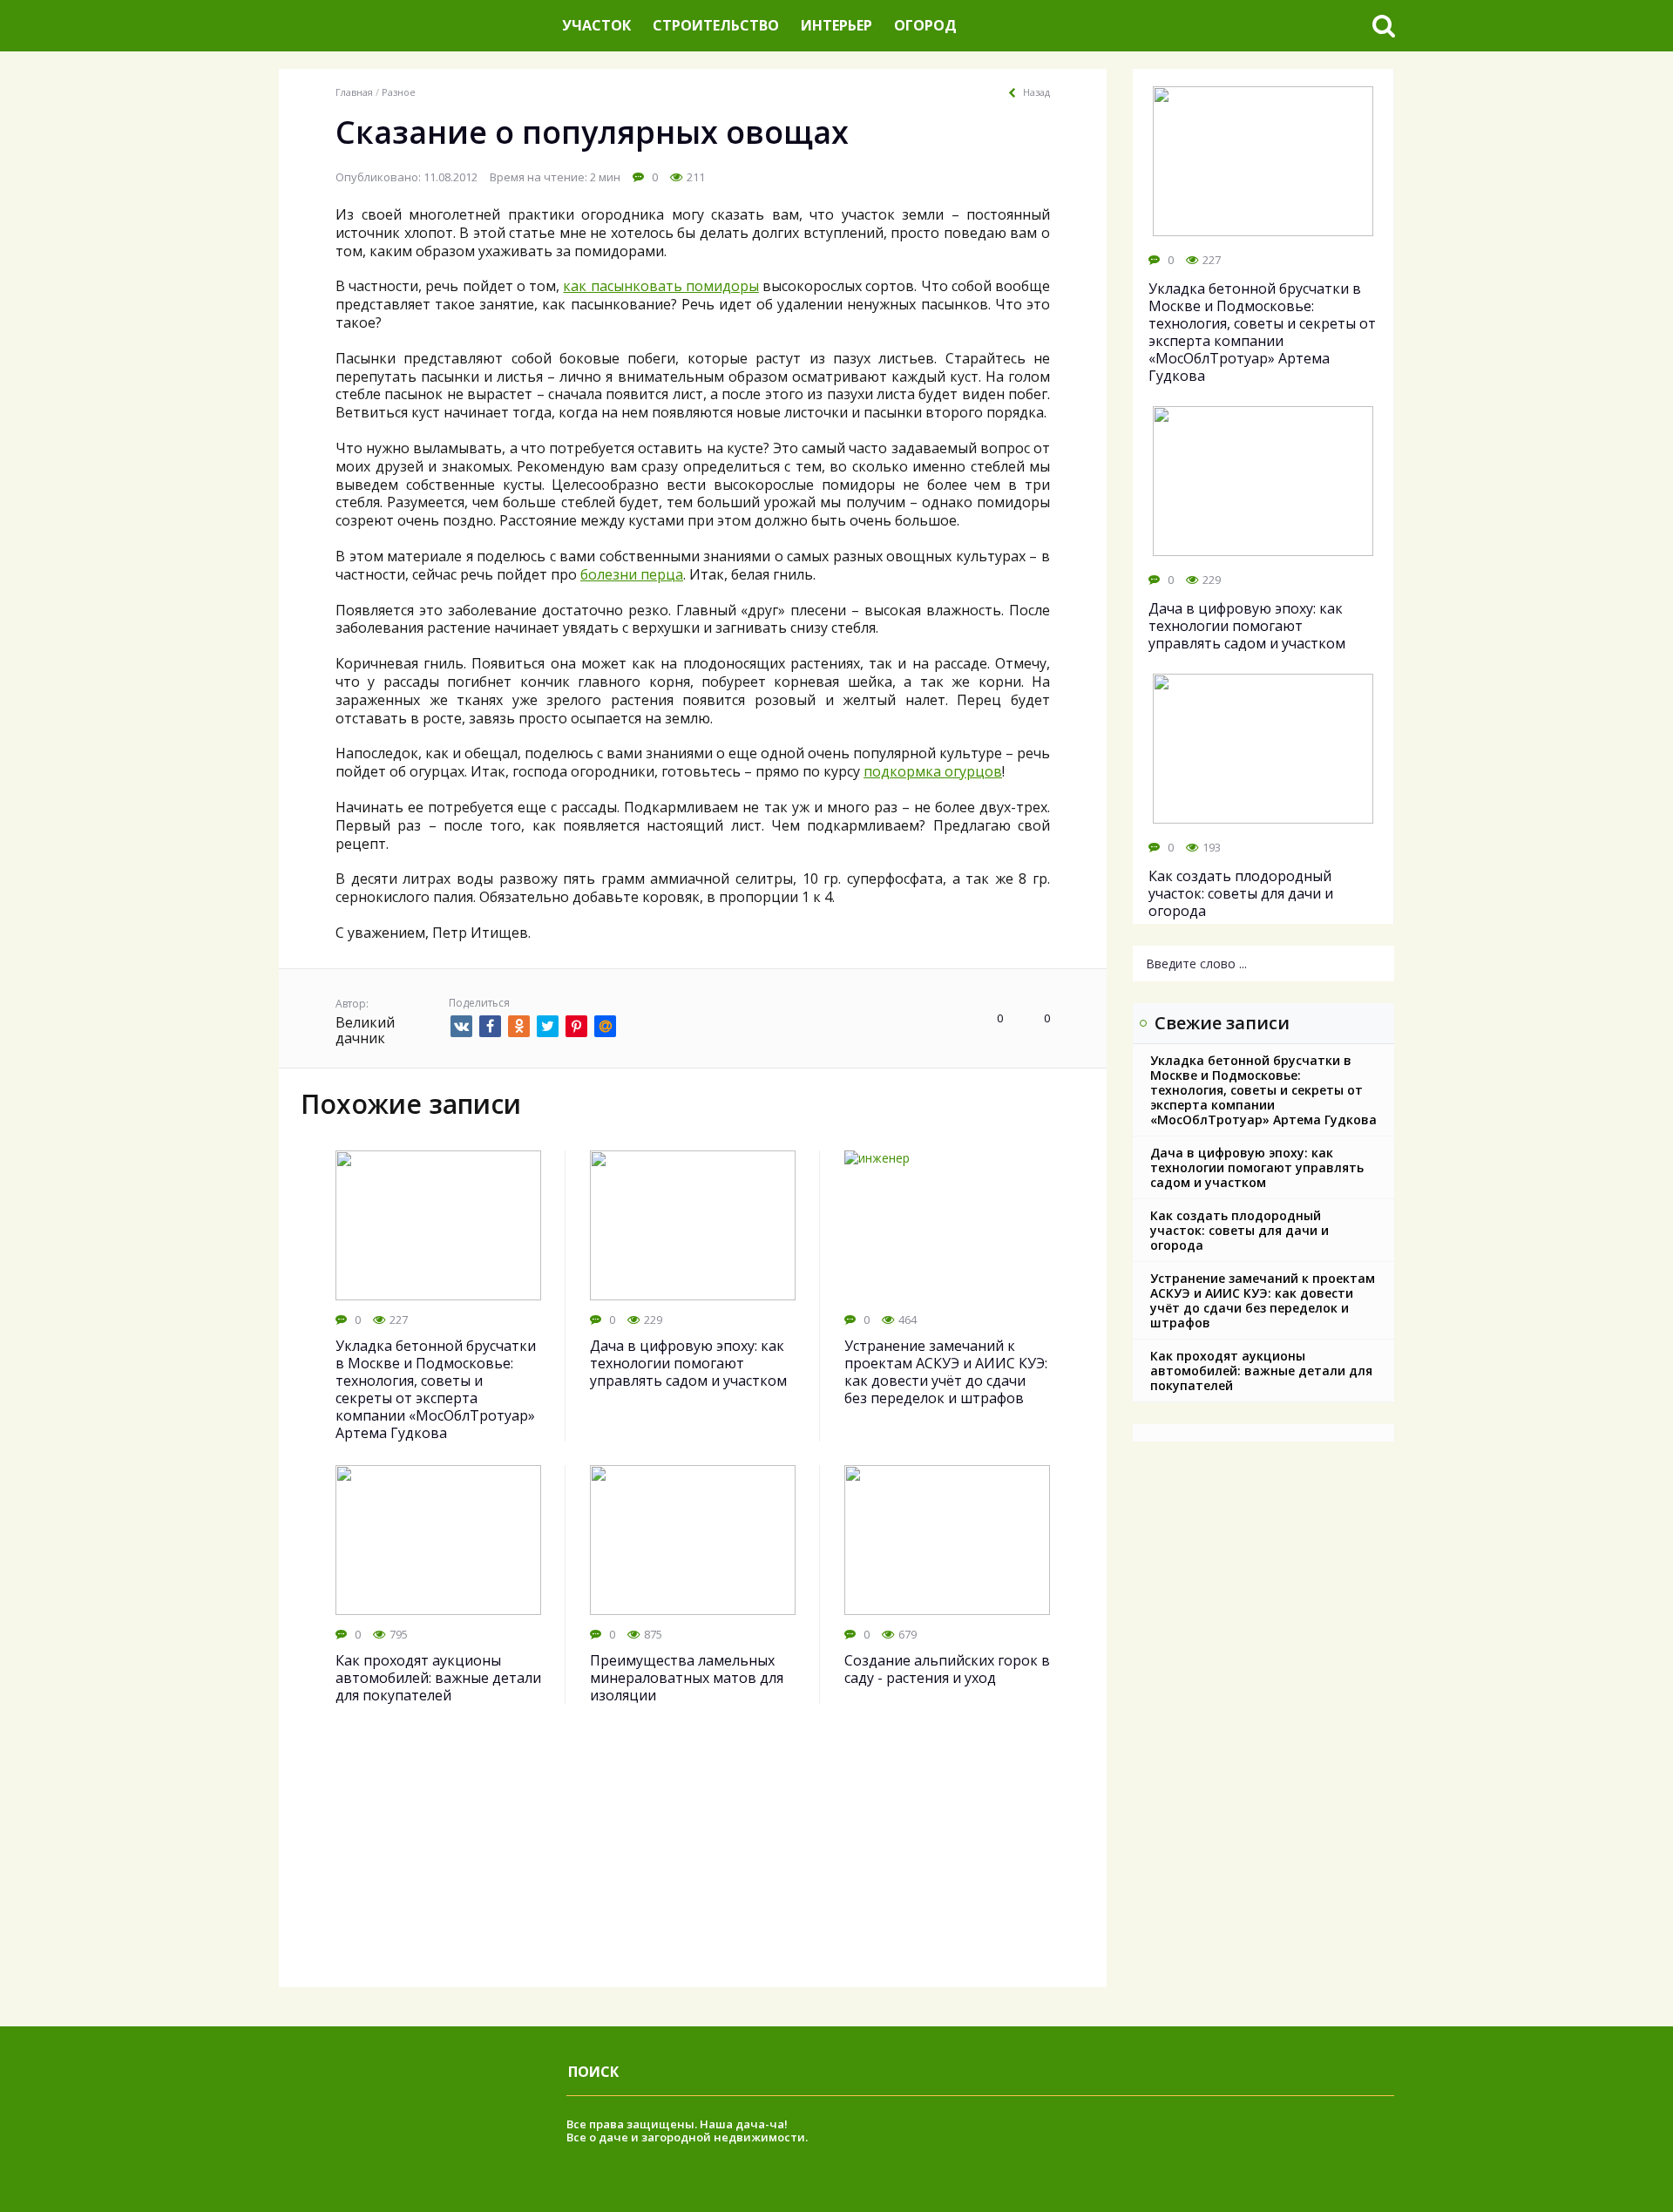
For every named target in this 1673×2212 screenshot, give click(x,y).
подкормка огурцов (933, 771)
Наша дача (732, 2124)
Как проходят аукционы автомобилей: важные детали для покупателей (1261, 1371)
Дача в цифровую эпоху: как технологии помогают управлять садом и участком (1257, 1167)
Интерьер (836, 25)
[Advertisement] (693, 1865)
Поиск (593, 2072)
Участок (596, 25)
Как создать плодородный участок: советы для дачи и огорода (1240, 1230)
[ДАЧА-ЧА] (414, 26)
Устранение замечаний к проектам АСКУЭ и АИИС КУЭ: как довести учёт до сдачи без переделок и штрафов (1263, 1300)
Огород (925, 25)
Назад (1036, 92)
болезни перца (632, 574)
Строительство (716, 25)
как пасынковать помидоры (660, 286)
